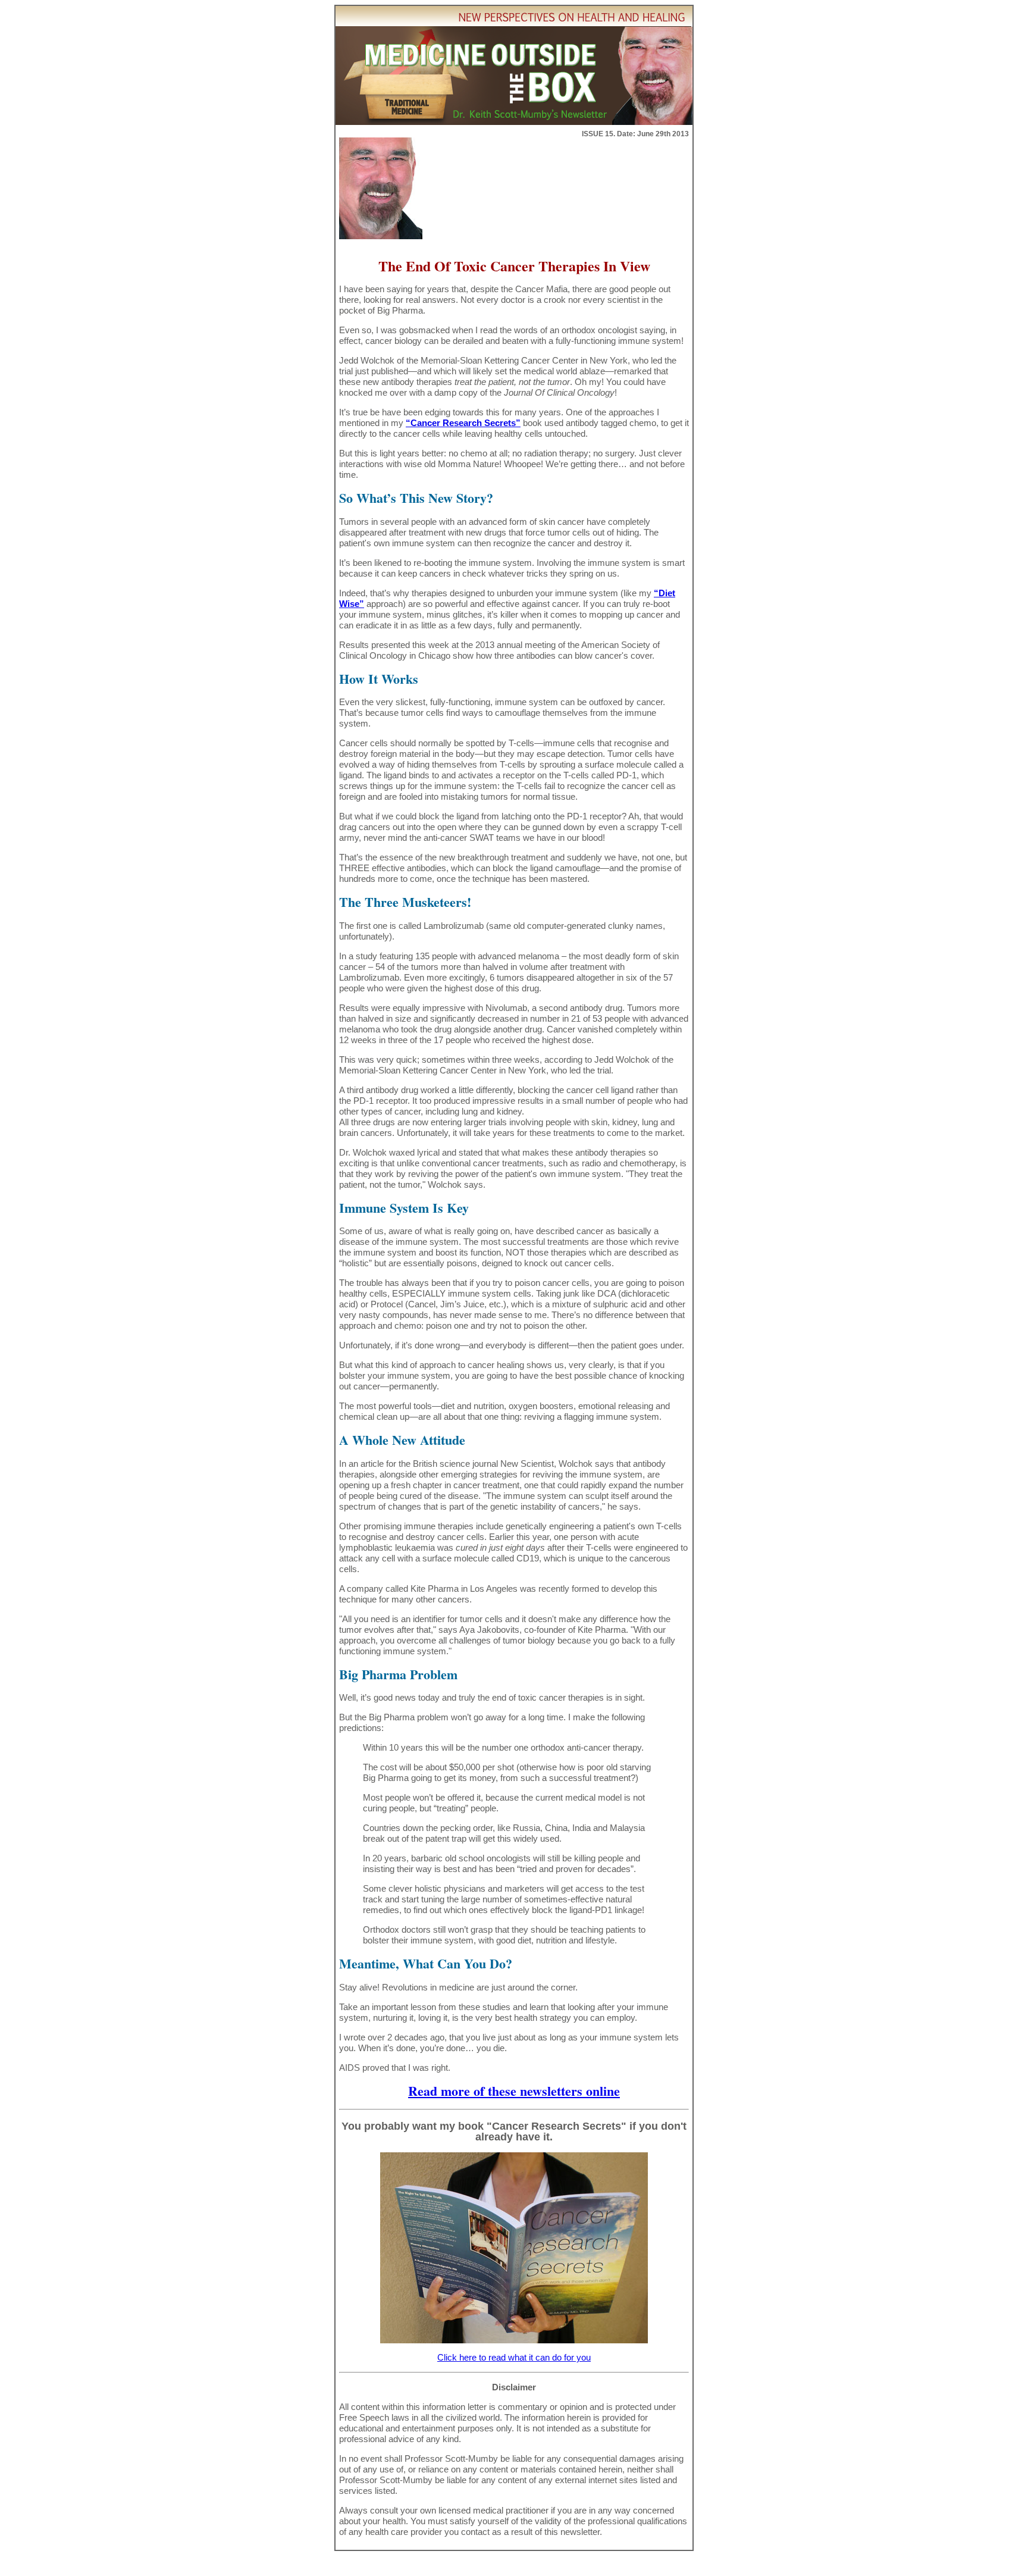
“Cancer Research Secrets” (463, 423)
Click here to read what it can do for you (514, 2357)
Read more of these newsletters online (514, 2091)
